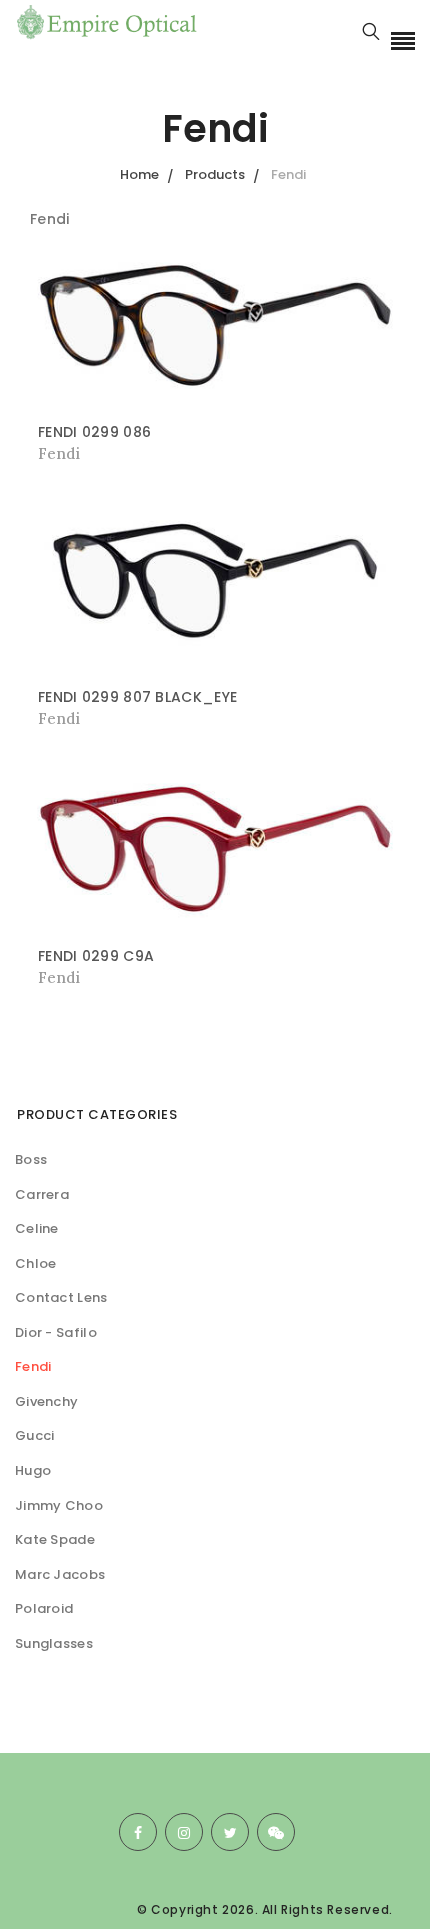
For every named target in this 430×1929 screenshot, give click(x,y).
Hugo (33, 1470)
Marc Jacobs (60, 1574)
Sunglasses (54, 1643)
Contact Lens (61, 1297)
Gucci (35, 1435)
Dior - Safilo (56, 1332)
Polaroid (44, 1608)
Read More (80, 453)
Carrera (42, 1194)
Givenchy (46, 1401)
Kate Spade (55, 1539)
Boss (31, 1159)
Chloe (36, 1263)
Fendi (33, 1366)
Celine (37, 1228)
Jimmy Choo (59, 1505)
